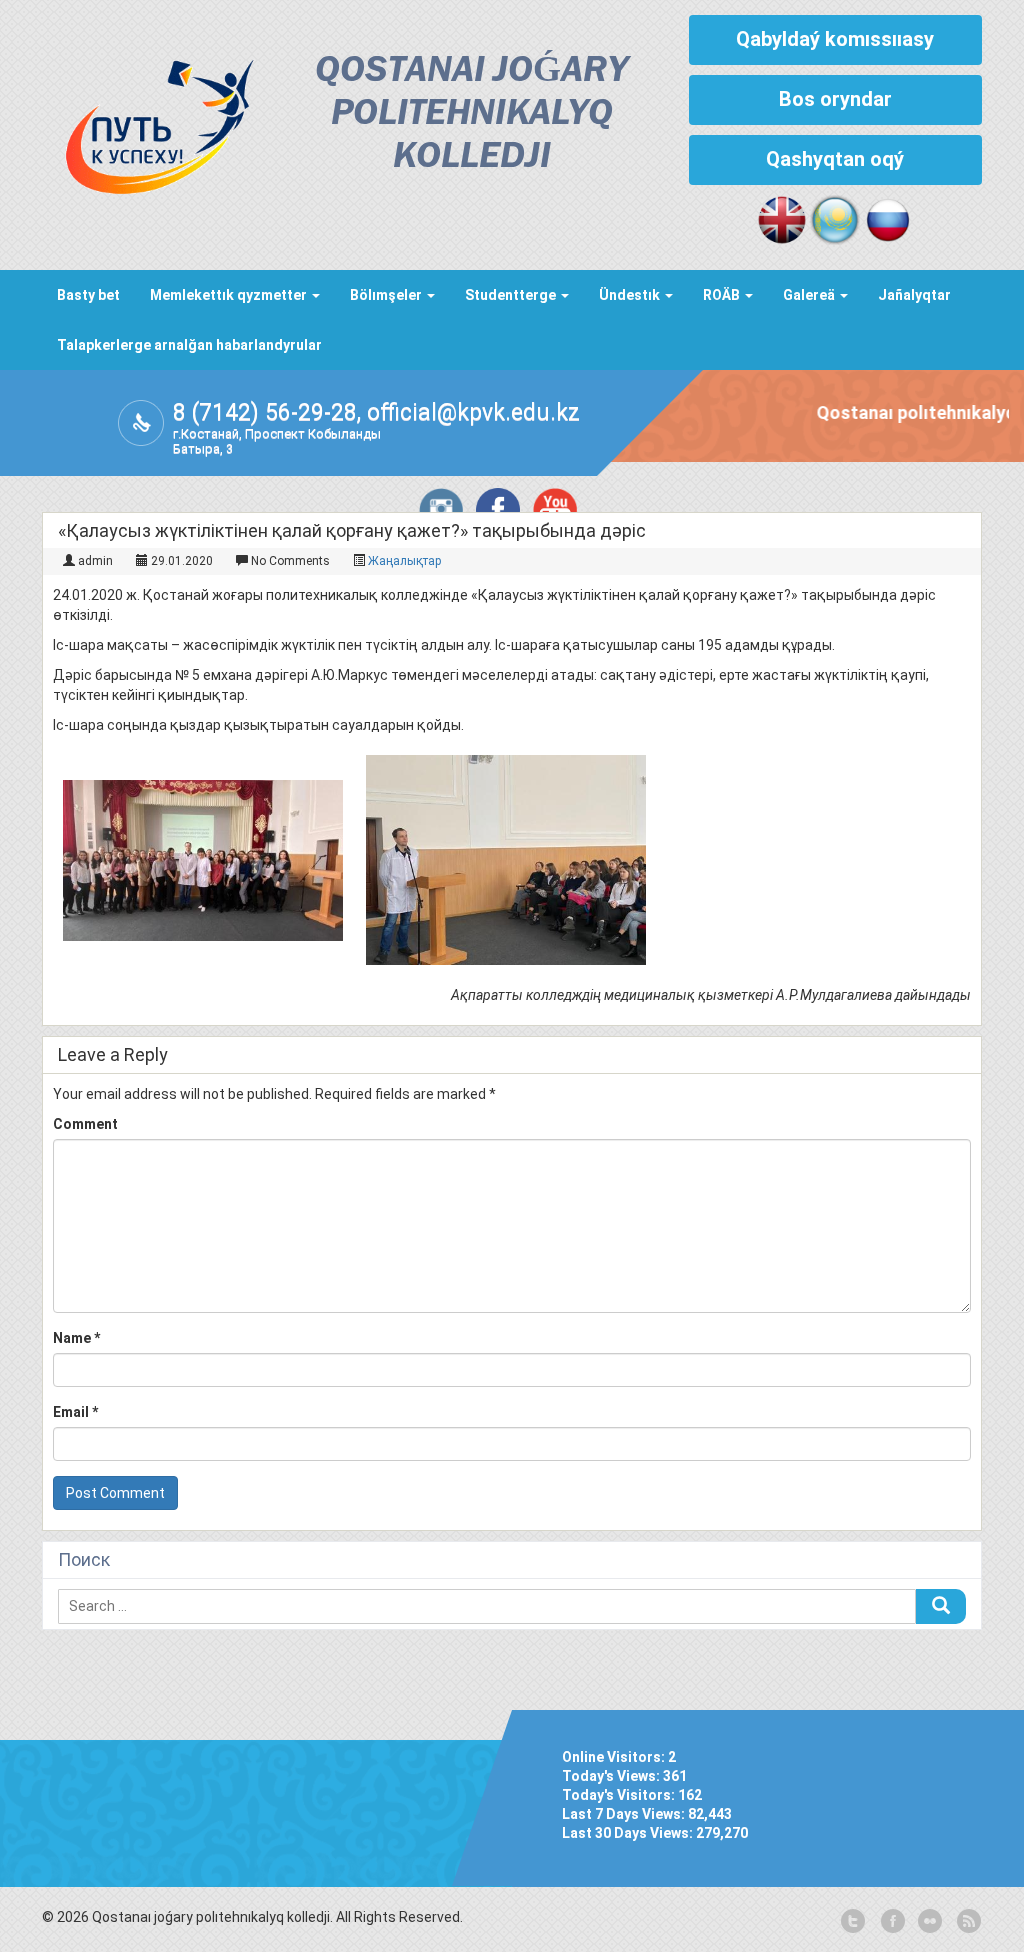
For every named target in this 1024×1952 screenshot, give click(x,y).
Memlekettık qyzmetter (230, 295)
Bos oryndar (835, 99)
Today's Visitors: (620, 1795)
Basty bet (88, 295)
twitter (853, 1922)
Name (76, 1338)
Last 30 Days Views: (629, 1833)
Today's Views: (612, 1776)
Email (75, 1412)
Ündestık (631, 295)
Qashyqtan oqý (835, 159)
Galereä (810, 295)
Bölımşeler (387, 295)
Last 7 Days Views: (625, 1814)
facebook (891, 1922)
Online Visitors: (615, 1757)
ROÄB (723, 295)
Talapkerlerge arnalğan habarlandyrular (189, 345)
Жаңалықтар (404, 561)
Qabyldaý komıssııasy (835, 39)
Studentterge (512, 295)
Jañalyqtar (914, 295)
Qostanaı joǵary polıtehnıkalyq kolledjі (471, 114)
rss (967, 1922)
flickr (929, 1922)
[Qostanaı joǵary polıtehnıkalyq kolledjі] (148, 121)
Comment (85, 1124)
